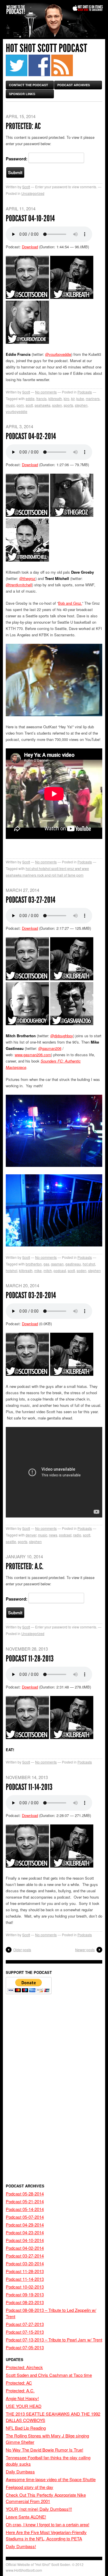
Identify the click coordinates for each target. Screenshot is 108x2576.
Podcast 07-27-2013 (25, 2324)
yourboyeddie (17, 411)
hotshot (12, 1270)
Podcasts (85, 392)
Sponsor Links (22, 94)
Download (30, 247)
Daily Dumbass (20, 2472)
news (53, 1535)
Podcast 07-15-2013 (25, 2332)
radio (77, 1535)
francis (41, 398)
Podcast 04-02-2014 (31, 436)
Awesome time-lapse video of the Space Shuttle (51, 2479)
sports (68, 405)
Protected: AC (23, 126)
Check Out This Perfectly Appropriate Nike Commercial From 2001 (46, 2498)
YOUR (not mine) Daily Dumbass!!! (39, 2509)
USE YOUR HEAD (24, 2406)
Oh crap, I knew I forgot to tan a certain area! (48, 2524)
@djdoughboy (62, 1036)
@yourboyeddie (58, 354)
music (10, 405)
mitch (48, 1270)
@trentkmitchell (19, 585)
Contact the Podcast (29, 85)
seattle (11, 1541)
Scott (26, 187)
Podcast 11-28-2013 (30, 1659)
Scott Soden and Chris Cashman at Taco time (49, 2375)
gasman (57, 1264)
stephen (81, 405)
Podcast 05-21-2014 (25, 2201)
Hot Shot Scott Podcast (47, 48)
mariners (93, 398)
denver (31, 1535)
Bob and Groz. (70, 603)
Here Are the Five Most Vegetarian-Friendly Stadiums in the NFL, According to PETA (46, 2535)
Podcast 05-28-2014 (25, 2194)
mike (38, 1270)
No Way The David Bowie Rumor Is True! (44, 2450)
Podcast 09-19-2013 (25, 2294)
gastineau (73, 1264)
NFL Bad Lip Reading (26, 2428)
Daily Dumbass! (21, 2546)
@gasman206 (50, 1048)
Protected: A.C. (25, 1566)
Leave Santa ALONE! (26, 2517)
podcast (60, 1270)
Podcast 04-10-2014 (30, 218)
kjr (73, 398)
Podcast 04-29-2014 (25, 2225)
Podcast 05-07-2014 (25, 2217)
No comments (46, 392)
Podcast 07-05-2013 (25, 2347)
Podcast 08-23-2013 (25, 2302)
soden (57, 405)
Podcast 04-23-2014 (25, 2232)
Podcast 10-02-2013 (25, 2287)
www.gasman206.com (33, 1055)
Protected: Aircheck (24, 2367)
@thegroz (27, 578)
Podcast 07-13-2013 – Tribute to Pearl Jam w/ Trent (54, 2340)
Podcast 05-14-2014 (25, 2209)
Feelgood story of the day (30, 2487)
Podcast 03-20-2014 (31, 1295)
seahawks (42, 405)
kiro (67, 398)
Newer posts (85, 1950)
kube (80, 398)
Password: (17, 159)
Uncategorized (33, 193)
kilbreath (55, 398)
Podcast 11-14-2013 (29, 1787)
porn (20, 405)
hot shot (89, 1264)
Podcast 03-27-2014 (31, 900)
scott (29, 405)
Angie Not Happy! (22, 2398)
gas (46, 1264)
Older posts (22, 1950)
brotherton (34, 1264)
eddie (30, 398)
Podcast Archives (74, 85)
